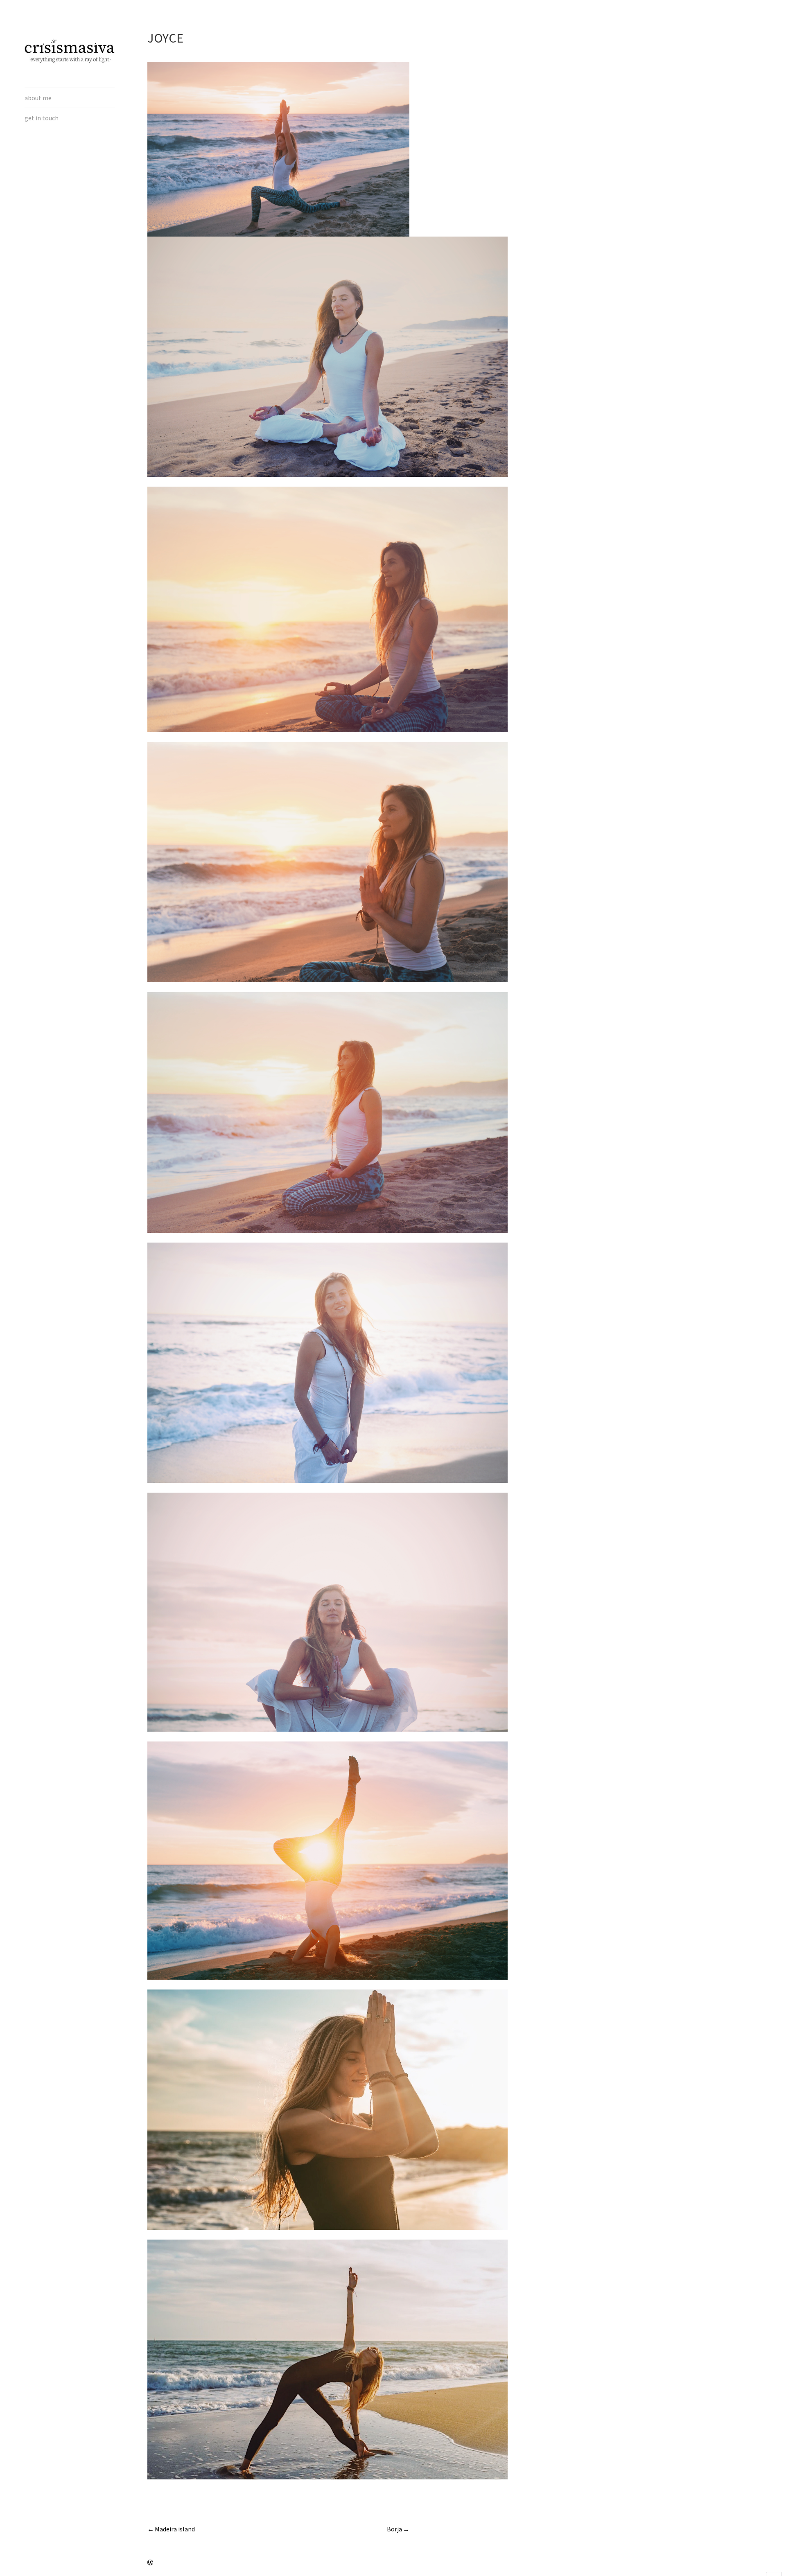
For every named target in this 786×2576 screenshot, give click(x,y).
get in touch (42, 118)
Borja (394, 2529)
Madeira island (175, 2529)
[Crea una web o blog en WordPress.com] (150, 2563)
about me (38, 98)
